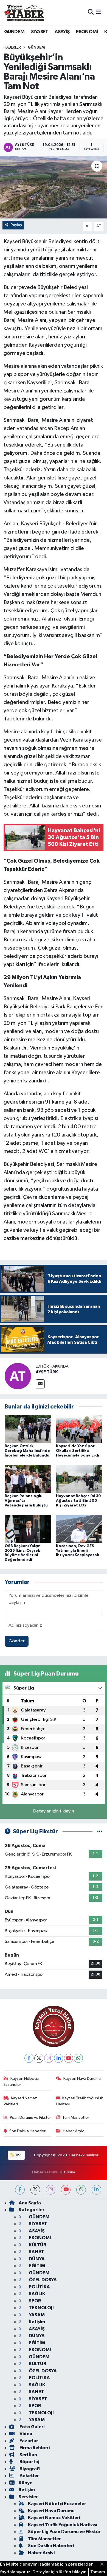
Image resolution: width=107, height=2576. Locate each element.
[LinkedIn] (59, 2058)
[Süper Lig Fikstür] (100, 1832)
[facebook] (20, 2190)
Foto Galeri (32, 2427)
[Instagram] (49, 2058)
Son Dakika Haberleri (28, 2131)
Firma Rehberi (34, 2448)
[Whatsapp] (78, 2058)
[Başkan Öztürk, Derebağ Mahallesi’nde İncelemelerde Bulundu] (28, 1429)
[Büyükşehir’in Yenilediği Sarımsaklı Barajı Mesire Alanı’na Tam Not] (54, 187)
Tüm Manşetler (76, 2118)
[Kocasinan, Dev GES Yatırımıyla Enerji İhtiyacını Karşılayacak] (79, 1529)
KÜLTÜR (37, 2245)
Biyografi (29, 2469)
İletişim (36, 2322)
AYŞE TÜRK (47, 1372)
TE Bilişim (67, 2172)
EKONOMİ (87, 32)
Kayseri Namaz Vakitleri (20, 2101)
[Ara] (91, 12)
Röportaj (29, 2462)
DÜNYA (36, 2259)
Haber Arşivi (74, 2131)
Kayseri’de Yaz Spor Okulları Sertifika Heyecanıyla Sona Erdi (78, 1451)
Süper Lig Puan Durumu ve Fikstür (64, 2532)
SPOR (34, 2301)
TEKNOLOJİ (41, 2308)
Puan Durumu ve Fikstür (30, 2118)
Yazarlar (28, 2441)
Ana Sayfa (30, 2203)
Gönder (17, 1641)
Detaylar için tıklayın (54, 1811)
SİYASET (40, 32)
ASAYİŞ (62, 32)
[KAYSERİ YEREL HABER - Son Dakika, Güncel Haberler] (24, 12)
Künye (26, 2483)
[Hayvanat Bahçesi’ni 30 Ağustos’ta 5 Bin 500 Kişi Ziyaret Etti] (79, 1479)
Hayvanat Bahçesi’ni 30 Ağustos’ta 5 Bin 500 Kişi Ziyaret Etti (78, 1501)
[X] (39, 2058)
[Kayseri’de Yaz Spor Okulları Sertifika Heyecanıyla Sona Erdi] (79, 1429)
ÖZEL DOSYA (42, 2280)
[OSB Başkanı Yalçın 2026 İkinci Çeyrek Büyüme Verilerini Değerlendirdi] (28, 1529)
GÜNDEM (14, 32)
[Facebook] (29, 2058)
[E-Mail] (40, 1384)
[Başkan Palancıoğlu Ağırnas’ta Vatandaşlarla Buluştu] (28, 1479)
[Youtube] (68, 2058)
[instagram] (51, 2190)
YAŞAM (36, 2315)
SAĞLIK (37, 2294)
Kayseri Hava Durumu (82, 2079)
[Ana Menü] (99, 12)
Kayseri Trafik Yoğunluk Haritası (80, 2101)
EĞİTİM (36, 2266)
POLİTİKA (39, 2287)
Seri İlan (28, 2455)
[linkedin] (96, 2190)
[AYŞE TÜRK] (18, 1376)
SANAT (36, 2252)
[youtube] (66, 2190)
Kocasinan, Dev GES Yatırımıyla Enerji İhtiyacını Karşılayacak (78, 1551)
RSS (19, 2155)
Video (26, 2434)
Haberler (12, 47)
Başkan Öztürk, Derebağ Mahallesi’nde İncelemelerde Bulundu (27, 1451)
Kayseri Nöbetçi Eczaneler (21, 2082)
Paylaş (16, 225)
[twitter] (35, 2190)
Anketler (29, 2476)
